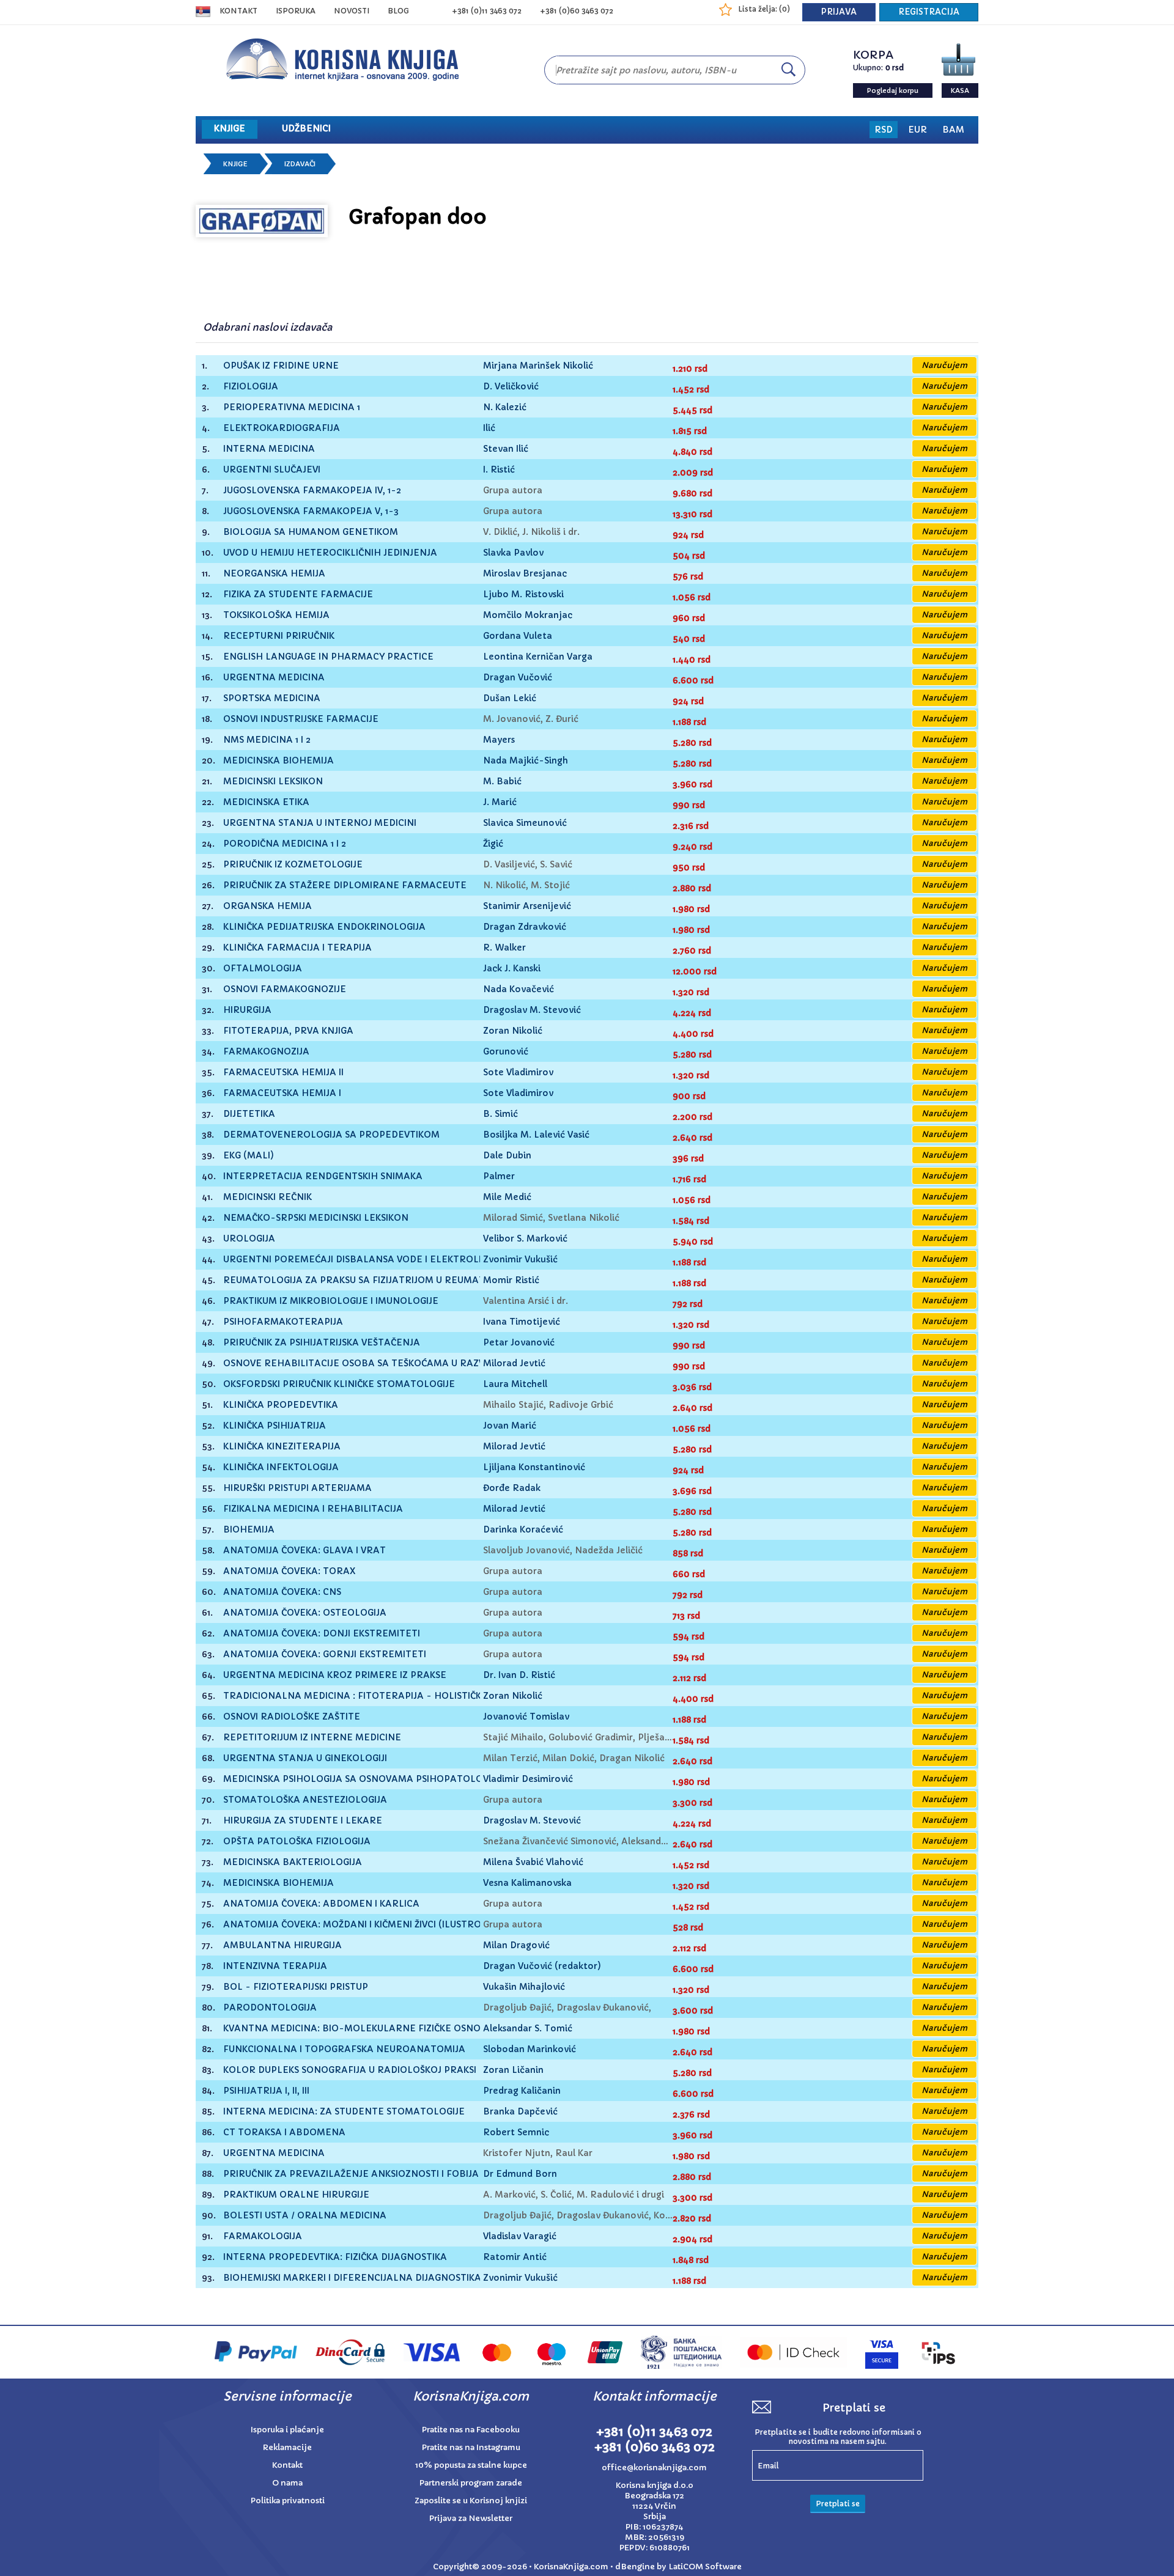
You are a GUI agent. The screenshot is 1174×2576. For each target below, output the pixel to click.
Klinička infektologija (281, 1467)
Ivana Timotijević (522, 1322)
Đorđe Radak (512, 1488)
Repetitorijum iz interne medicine (312, 1738)
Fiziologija (251, 387)
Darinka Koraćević (523, 1529)
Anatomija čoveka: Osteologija (305, 1613)
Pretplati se (838, 2504)
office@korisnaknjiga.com (654, 2467)
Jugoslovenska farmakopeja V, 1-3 (311, 511)
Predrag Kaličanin (522, 2091)
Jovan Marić (510, 1426)
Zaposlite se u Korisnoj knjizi (471, 2501)
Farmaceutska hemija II (283, 1073)
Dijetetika (249, 1114)
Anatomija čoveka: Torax (289, 1571)
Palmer (499, 1176)
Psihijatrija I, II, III (266, 2091)
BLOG (398, 11)
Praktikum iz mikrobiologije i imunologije (331, 1301)
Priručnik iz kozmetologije (293, 865)
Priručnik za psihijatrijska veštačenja (322, 1343)
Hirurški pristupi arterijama (297, 1488)
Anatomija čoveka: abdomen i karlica (321, 1904)
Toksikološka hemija (276, 615)
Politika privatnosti (288, 2501)
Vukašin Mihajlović (524, 1987)
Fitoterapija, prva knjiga (288, 1031)
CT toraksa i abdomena (284, 2133)
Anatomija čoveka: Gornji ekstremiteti (325, 1654)
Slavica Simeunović (525, 823)
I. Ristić (499, 469)
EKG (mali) (249, 1156)
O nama (287, 2483)
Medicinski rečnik (268, 1197)
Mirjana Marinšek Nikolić (538, 366)
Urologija (249, 1239)
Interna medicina (269, 449)
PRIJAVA (839, 12)
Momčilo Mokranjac (528, 615)
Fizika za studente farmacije (298, 594)
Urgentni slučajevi (272, 470)
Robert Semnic (516, 2132)
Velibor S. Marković (525, 1238)
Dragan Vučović (518, 677)
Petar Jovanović (519, 1342)
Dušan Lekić (510, 698)
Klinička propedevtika (281, 1405)
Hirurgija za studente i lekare (303, 1821)
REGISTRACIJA (929, 12)
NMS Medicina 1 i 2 (267, 740)
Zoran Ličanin (513, 2070)
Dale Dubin (507, 1155)
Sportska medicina (272, 698)
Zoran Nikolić (513, 1031)
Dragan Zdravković (525, 927)
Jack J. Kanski (512, 968)
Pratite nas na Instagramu (471, 2447)
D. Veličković (511, 386)
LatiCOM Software (705, 2567)
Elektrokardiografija (282, 428)
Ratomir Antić (515, 2257)
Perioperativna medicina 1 (292, 407)
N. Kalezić (505, 407)
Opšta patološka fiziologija (297, 1842)
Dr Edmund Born (520, 2174)
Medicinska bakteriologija (293, 1862)
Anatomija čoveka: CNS (282, 1592)
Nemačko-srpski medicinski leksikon (316, 1218)
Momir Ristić (511, 1280)
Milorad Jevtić (514, 1363)
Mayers (499, 740)
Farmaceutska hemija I (282, 1093)
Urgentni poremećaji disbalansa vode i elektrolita (359, 1260)
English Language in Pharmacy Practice (328, 657)
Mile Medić (507, 1197)
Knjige (235, 164)
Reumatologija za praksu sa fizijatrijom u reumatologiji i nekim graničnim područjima (449, 1280)
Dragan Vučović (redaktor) (542, 1966)
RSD (884, 130)
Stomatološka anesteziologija (305, 1800)
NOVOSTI (352, 11)
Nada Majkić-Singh (526, 760)
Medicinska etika (266, 802)
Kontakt (238, 11)
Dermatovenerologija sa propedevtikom (331, 1135)
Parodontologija (270, 2008)
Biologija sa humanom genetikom (311, 532)
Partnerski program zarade (471, 2483)
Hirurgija (247, 1010)
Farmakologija (263, 2236)
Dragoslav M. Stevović (532, 1010)
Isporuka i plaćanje (287, 2430)
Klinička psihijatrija (275, 1426)
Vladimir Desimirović (528, 1779)
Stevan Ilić (506, 449)
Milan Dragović (516, 1945)
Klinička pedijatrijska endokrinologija (324, 927)
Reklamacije (287, 2447)
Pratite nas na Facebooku (471, 2430)
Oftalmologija (263, 969)
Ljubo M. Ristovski (523, 594)
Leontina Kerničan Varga (538, 657)
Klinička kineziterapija (282, 1447)
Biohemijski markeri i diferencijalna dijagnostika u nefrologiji (388, 2278)
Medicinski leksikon (273, 782)
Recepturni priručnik (279, 636)
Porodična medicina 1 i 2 (285, 844)
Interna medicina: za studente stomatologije (344, 2112)
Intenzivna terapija (275, 1966)
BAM (953, 130)
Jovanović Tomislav (526, 1717)
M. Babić (502, 781)
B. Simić (500, 1114)
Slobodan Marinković (530, 2049)
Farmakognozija (266, 1052)
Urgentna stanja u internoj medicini (320, 823)
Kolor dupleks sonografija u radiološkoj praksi (350, 2070)
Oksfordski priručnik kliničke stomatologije (339, 1384)
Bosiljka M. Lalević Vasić (536, 1135)
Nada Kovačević (519, 989)
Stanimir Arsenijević (527, 906)
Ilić (489, 428)
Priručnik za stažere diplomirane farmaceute (345, 885)
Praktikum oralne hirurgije (296, 2195)
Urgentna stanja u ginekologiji (305, 1758)
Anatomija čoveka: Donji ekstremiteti (322, 1634)
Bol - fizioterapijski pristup (296, 1987)
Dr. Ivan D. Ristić (519, 1675)
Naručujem (944, 365)
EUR (917, 130)
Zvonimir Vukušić (520, 1259)
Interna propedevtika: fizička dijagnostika (335, 2257)
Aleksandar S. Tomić (528, 2028)
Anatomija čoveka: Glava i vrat (305, 1551)
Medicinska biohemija (279, 761)
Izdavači (300, 164)
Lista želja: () (764, 9)
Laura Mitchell (515, 1384)
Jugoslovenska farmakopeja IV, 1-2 (312, 491)
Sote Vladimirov (518, 1072)
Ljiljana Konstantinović (534, 1467)
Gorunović (506, 1051)
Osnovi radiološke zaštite (292, 1717)
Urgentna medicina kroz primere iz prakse (335, 1675)
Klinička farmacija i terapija (297, 948)
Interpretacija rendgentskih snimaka (323, 1176)
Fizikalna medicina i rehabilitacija (313, 1509)
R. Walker (504, 948)
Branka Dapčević (520, 2111)
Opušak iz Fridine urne (281, 366)
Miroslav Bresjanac (525, 573)
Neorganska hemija (274, 574)
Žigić (493, 844)
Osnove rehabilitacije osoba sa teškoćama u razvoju (362, 1363)
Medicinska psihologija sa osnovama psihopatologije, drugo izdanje (402, 1779)
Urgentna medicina (274, 678)
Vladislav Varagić (520, 2236)
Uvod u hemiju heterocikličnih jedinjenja (330, 553)
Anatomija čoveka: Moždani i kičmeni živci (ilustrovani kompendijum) (401, 1925)
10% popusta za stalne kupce (471, 2465)
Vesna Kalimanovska (527, 1883)
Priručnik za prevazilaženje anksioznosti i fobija (351, 2174)
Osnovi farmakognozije (285, 989)
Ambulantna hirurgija (282, 1945)
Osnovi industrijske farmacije (301, 719)
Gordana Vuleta (518, 636)
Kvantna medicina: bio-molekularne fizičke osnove (358, 2029)
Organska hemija (268, 906)
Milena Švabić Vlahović (533, 1862)
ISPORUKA (296, 11)
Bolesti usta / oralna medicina (305, 2216)
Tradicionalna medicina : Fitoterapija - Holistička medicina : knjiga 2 (403, 1696)
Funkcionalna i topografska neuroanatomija (344, 2049)
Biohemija (249, 1530)
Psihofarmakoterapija (283, 1322)
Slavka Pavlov (513, 553)
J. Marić (500, 802)
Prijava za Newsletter (471, 2518)
